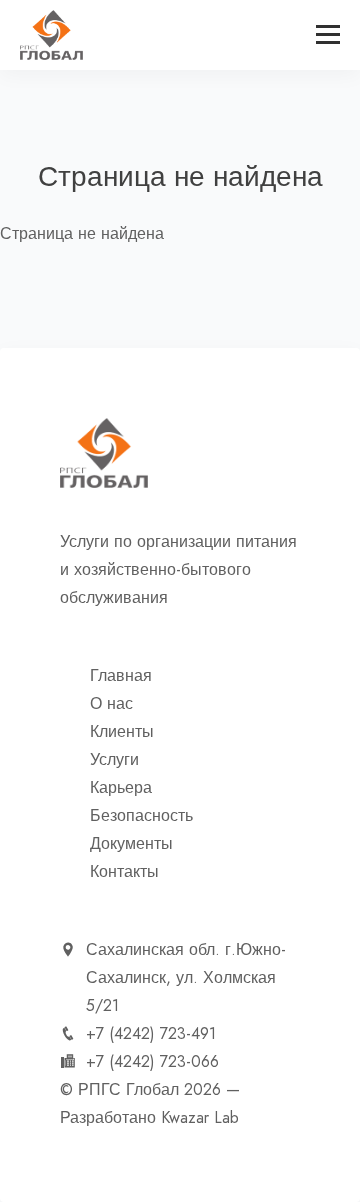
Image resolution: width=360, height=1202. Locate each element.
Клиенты (122, 732)
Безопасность (141, 816)
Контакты (124, 872)
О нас (111, 704)
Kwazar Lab (200, 1118)
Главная (121, 676)
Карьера (121, 788)
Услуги (114, 760)
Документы (131, 844)
